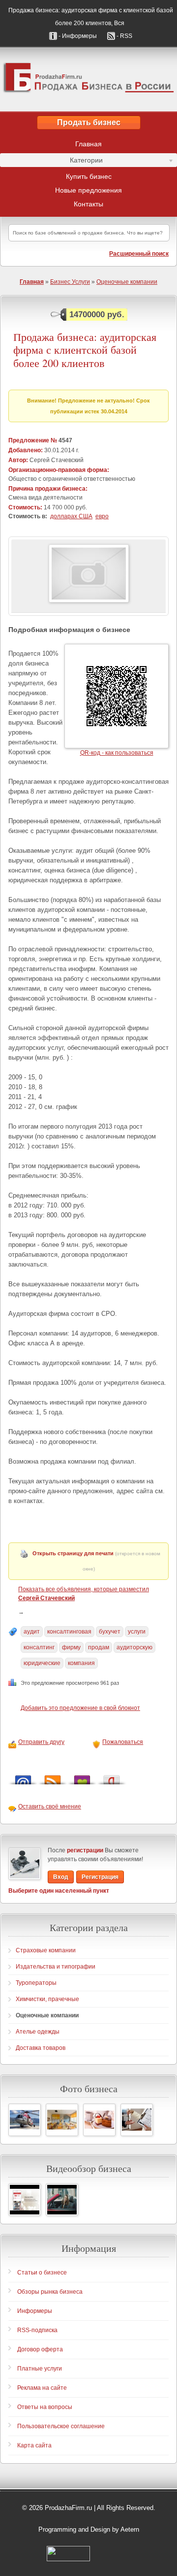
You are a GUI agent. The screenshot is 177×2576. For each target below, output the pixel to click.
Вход (61, 1877)
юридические (42, 1663)
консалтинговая (69, 1632)
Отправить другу (41, 1742)
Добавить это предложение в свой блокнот (80, 1708)
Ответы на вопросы (45, 2407)
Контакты (88, 204)
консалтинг (39, 1647)
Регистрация (100, 1877)
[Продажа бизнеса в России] (88, 79)
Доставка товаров (41, 2048)
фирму (71, 1647)
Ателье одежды (38, 2032)
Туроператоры (36, 1983)
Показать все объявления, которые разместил (84, 1594)
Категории (51, 162)
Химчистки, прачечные (47, 1999)
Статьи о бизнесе (42, 2273)
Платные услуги (40, 2369)
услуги (137, 1632)
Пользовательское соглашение (61, 2426)
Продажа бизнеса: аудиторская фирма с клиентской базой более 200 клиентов (85, 350)
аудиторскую (134, 1647)
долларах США (71, 516)
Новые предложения (88, 190)
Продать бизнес (89, 122)
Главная (88, 144)
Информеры (35, 2311)
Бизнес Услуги (70, 282)
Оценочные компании (127, 282)
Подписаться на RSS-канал (53, 1777)
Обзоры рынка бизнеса (50, 2292)
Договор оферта (40, 2349)
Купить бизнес (89, 176)
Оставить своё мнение (50, 1807)
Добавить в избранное (82, 1777)
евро (102, 516)
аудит (32, 1632)
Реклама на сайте (42, 2388)
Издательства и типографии (56, 1967)
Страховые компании (46, 1950)
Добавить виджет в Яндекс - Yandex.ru (112, 1777)
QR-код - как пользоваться (117, 753)
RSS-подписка (37, 2330)
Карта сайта (34, 2445)
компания (81, 1663)
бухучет (110, 1632)
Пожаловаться (123, 1742)
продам (99, 1647)
